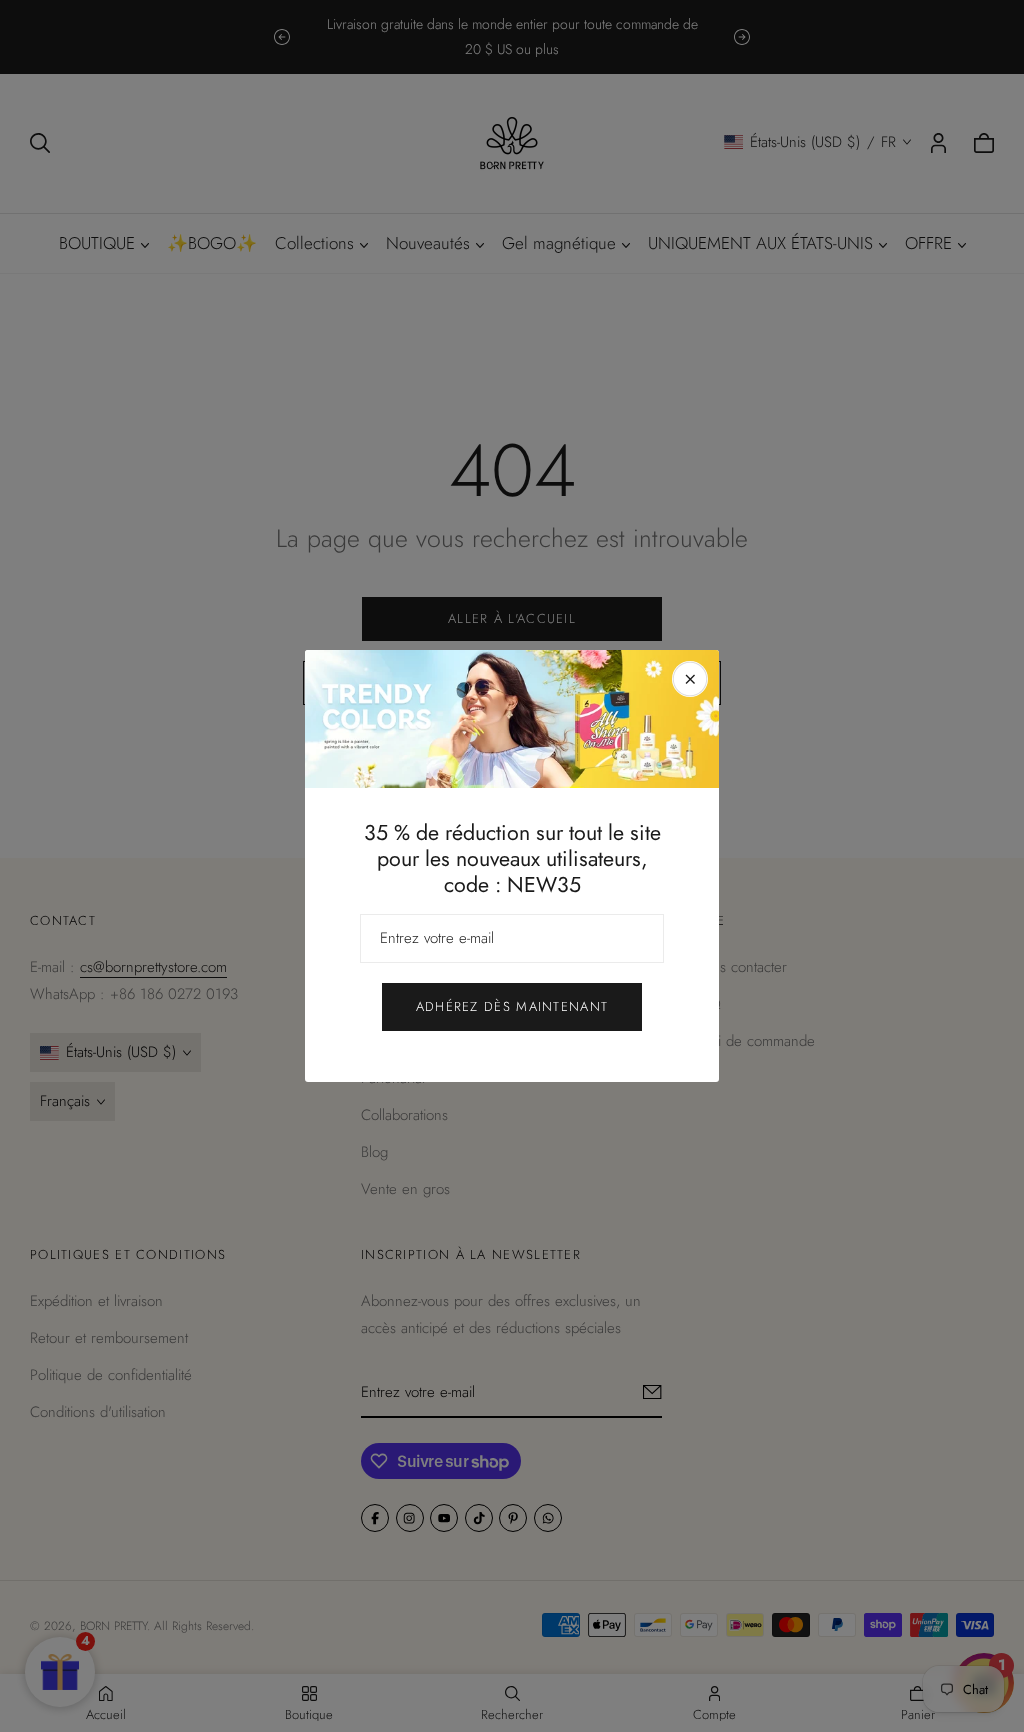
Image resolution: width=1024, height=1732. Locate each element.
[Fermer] (690, 679)
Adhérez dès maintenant (512, 1006)
